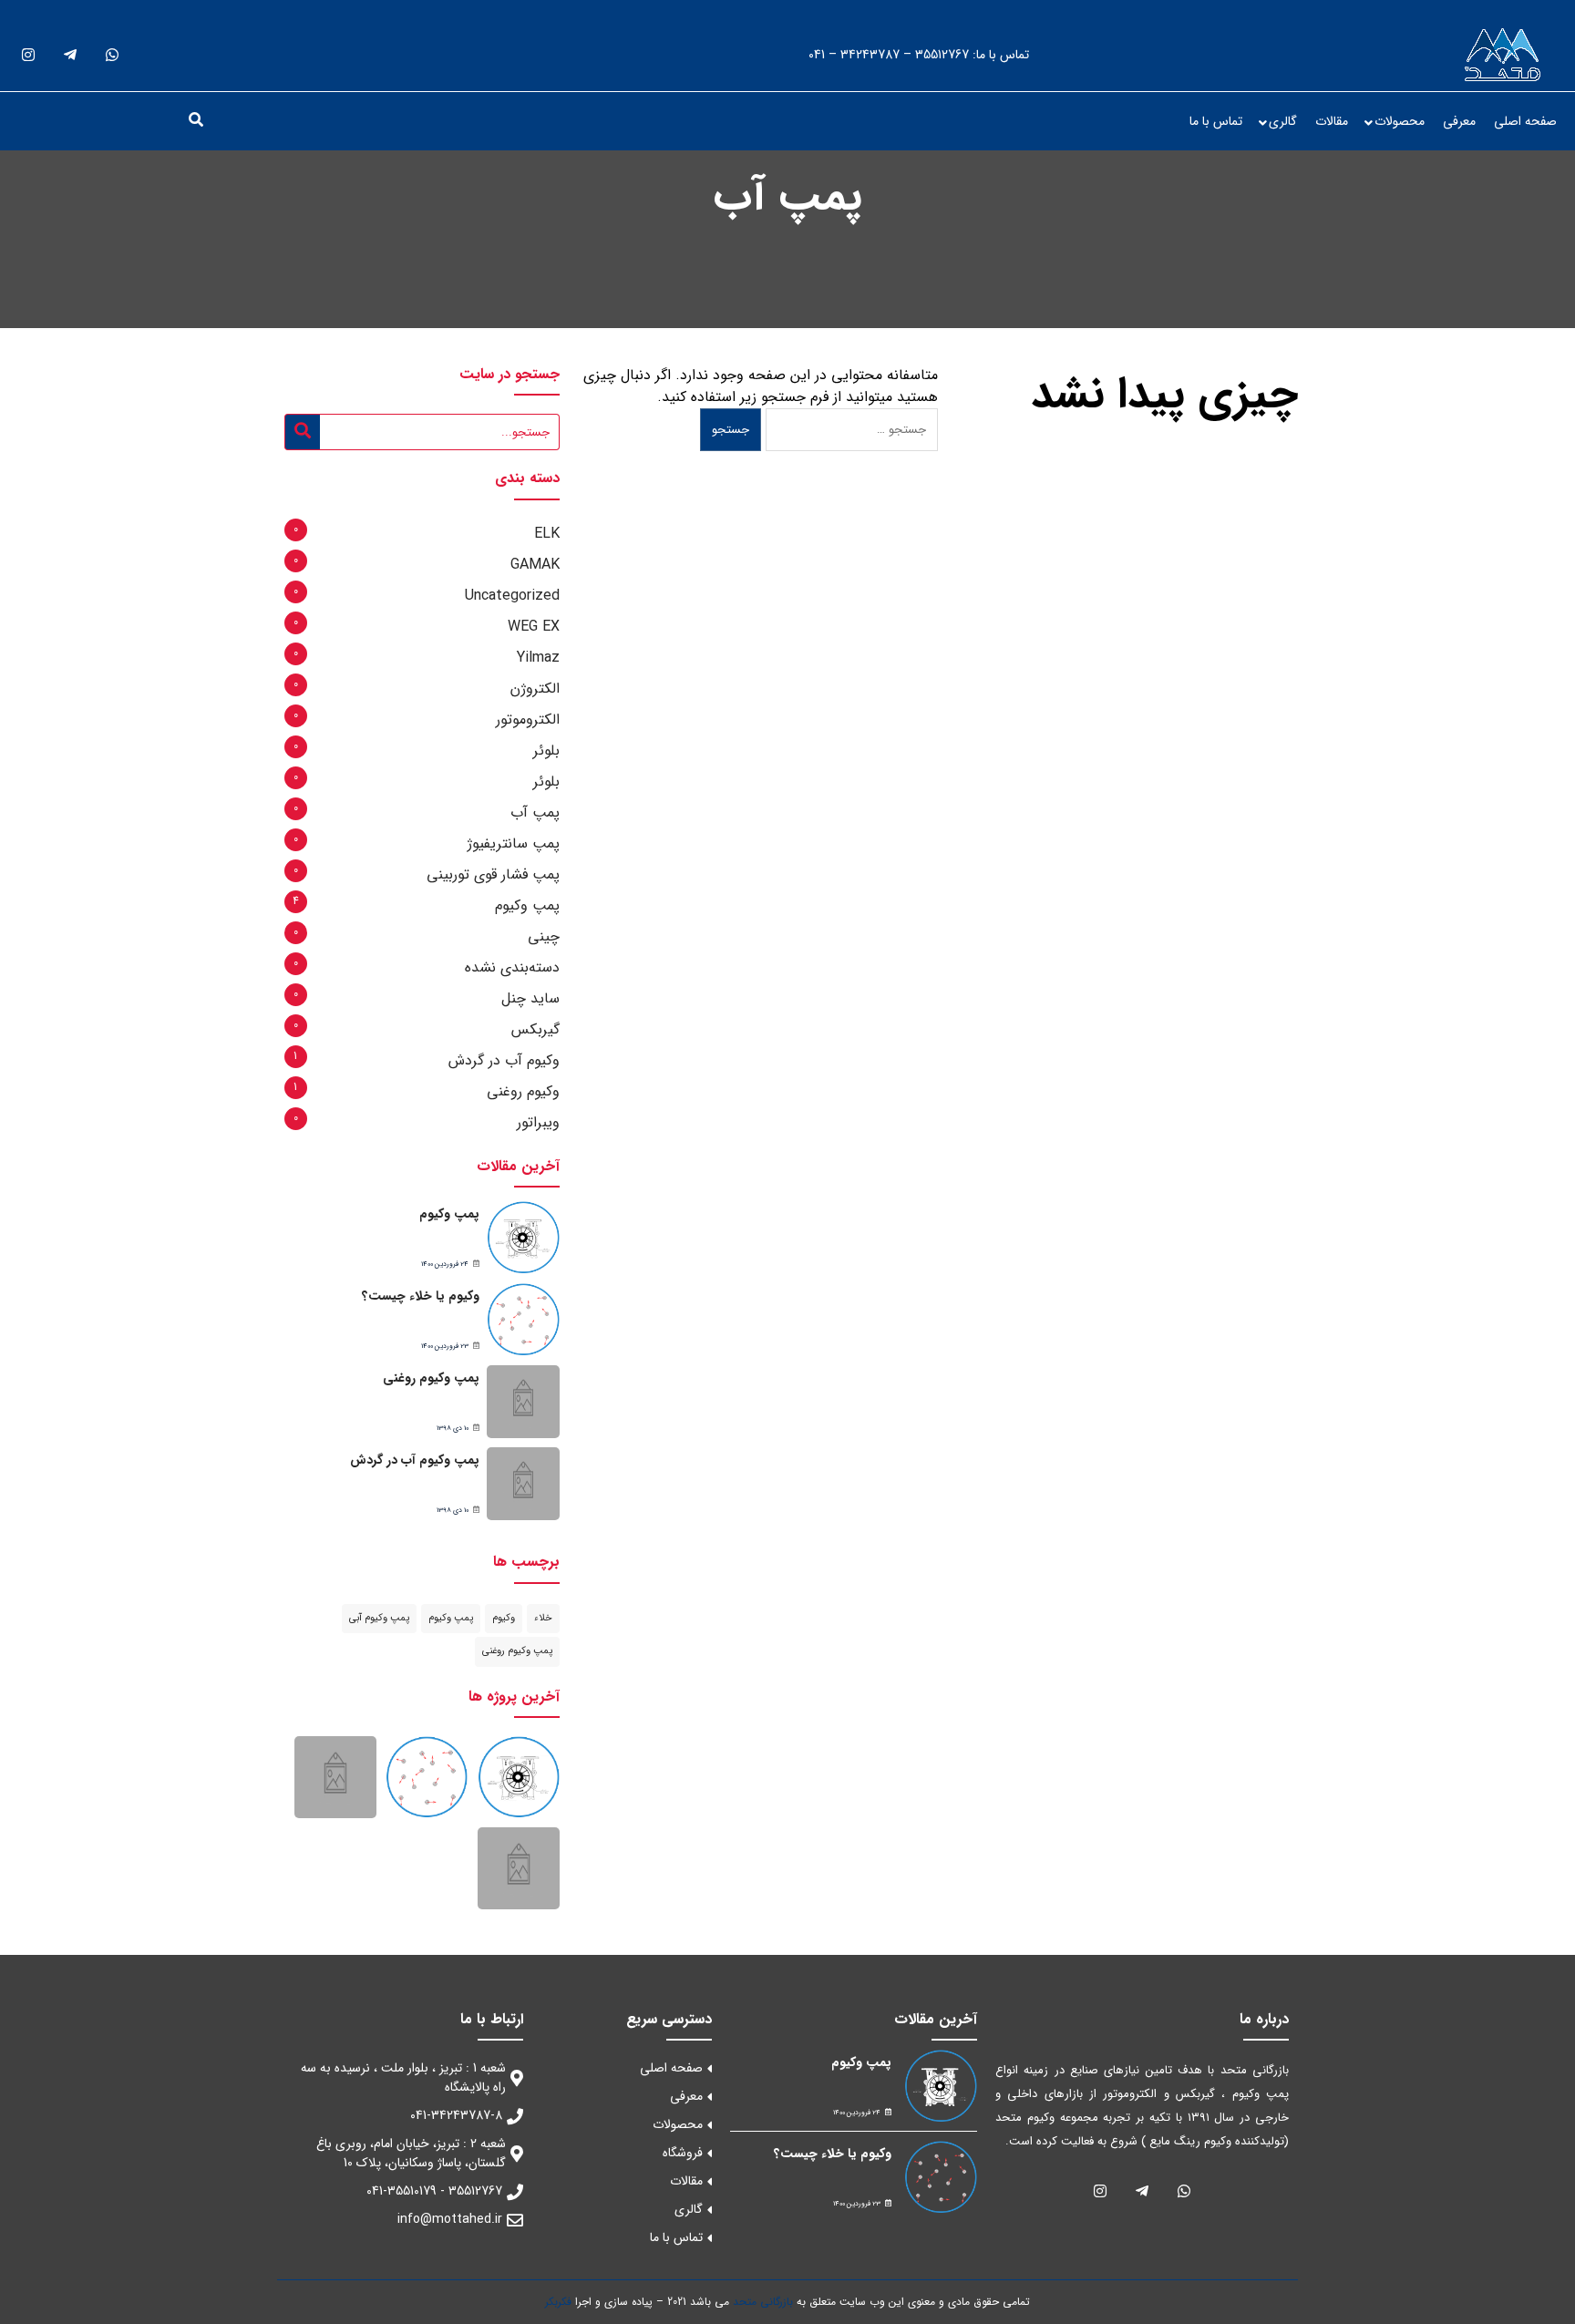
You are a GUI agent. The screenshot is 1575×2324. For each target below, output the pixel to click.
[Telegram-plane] (70, 55)
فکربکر (558, 2302)
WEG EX (534, 627)
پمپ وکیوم (527, 905)
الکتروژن (535, 689)
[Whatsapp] (112, 55)
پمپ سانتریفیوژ (514, 843)
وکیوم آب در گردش (504, 1060)
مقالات (1332, 121)
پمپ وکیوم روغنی (431, 1378)
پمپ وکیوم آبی (379, 1618)
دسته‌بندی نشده (512, 967)
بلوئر (546, 751)
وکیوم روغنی (523, 1091)
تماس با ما (1216, 121)
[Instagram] (28, 55)
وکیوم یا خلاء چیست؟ (421, 1296)
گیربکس (535, 1029)
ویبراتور (538, 1122)
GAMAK (535, 565)
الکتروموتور (528, 720)
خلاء (543, 1618)
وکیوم (504, 1618)
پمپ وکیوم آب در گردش (415, 1460)
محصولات (1400, 121)
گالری (1283, 121)
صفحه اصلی (1525, 121)
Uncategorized (512, 596)
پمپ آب (535, 812)
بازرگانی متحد (763, 2302)
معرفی (1459, 121)
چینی (544, 936)
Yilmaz (538, 658)
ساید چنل (530, 998)
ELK (547, 534)
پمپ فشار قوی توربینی (493, 874)
